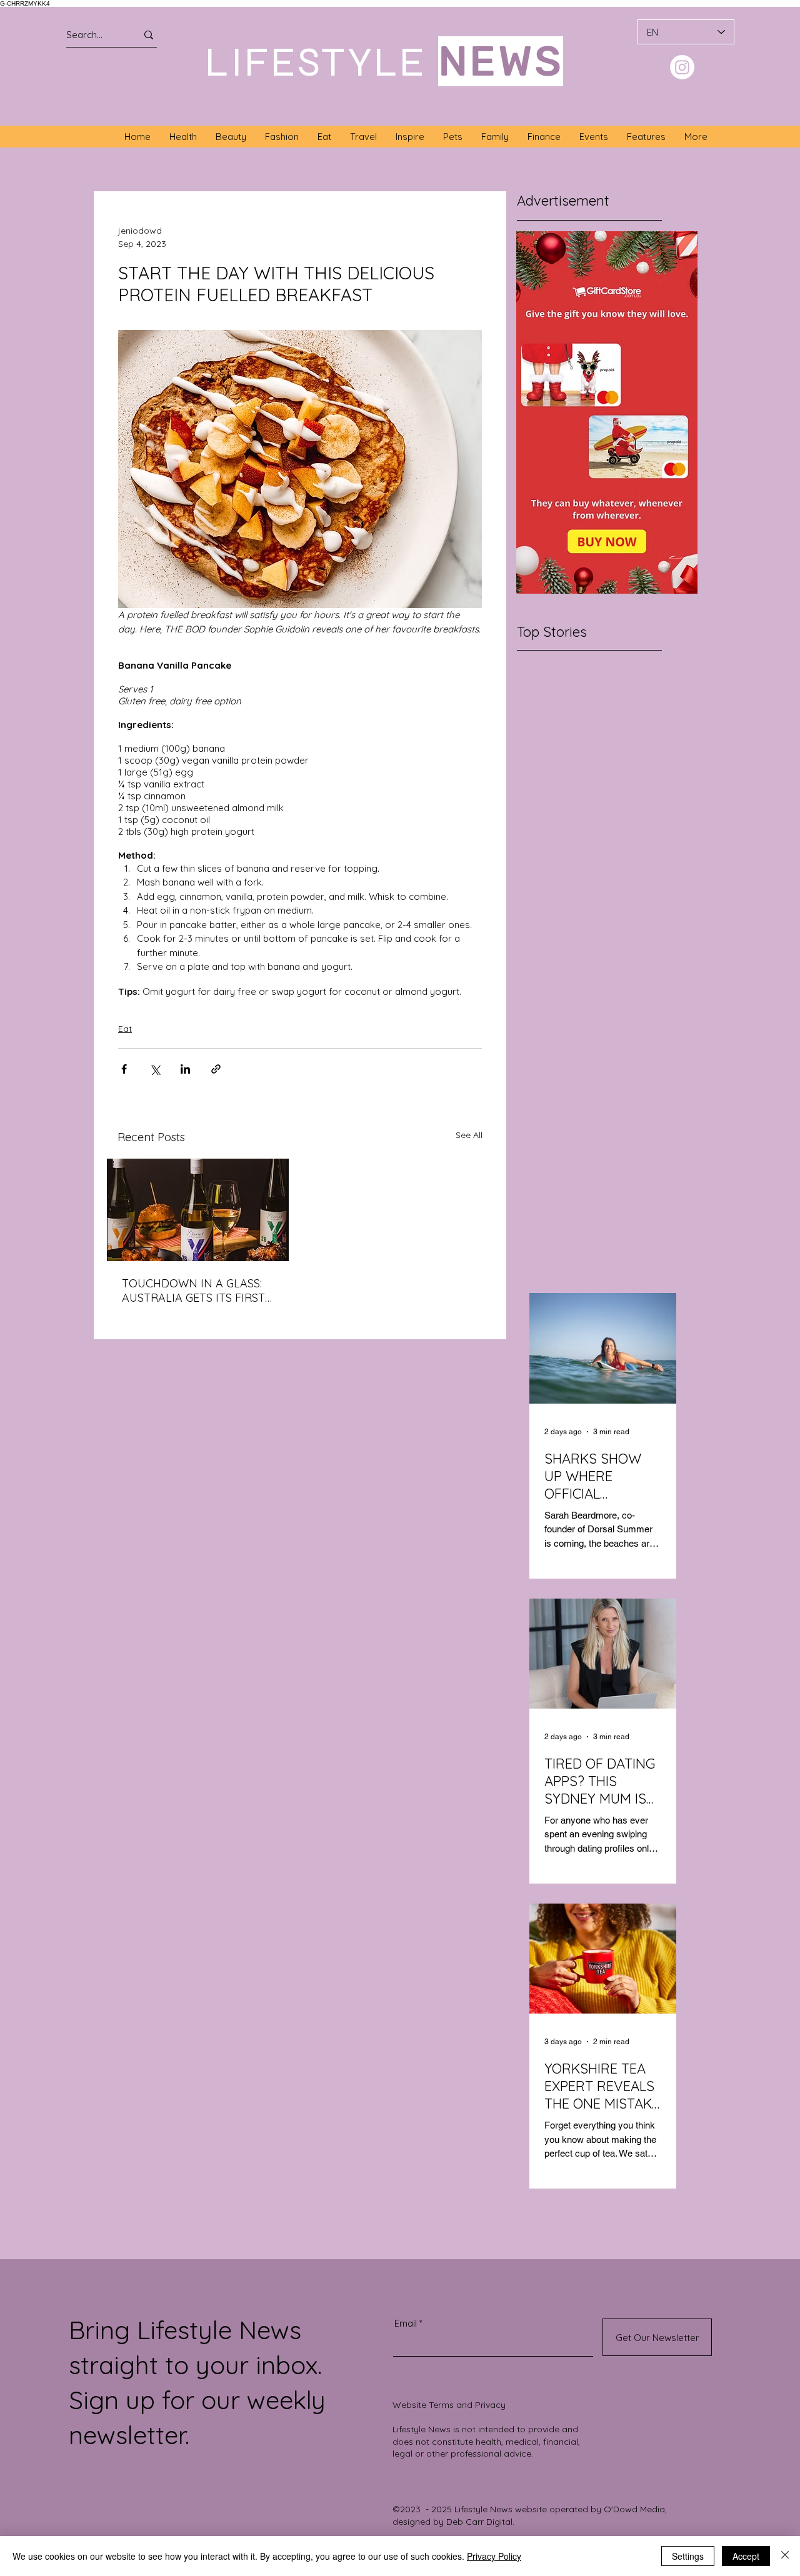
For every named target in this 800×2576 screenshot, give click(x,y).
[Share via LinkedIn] (185, 1069)
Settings (688, 2556)
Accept (746, 2556)
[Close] (785, 2556)
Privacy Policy (494, 2556)
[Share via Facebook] (124, 1069)
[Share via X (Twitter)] (155, 1069)
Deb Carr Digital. (480, 2522)
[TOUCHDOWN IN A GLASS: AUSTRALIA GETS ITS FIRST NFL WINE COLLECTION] (198, 1210)
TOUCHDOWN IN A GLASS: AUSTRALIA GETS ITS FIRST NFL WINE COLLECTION (193, 1290)
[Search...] (149, 35)
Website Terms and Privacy (449, 2405)
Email (406, 2323)
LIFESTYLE (316, 62)
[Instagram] (682, 67)
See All (469, 1135)
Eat (125, 1029)
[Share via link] (216, 1069)
